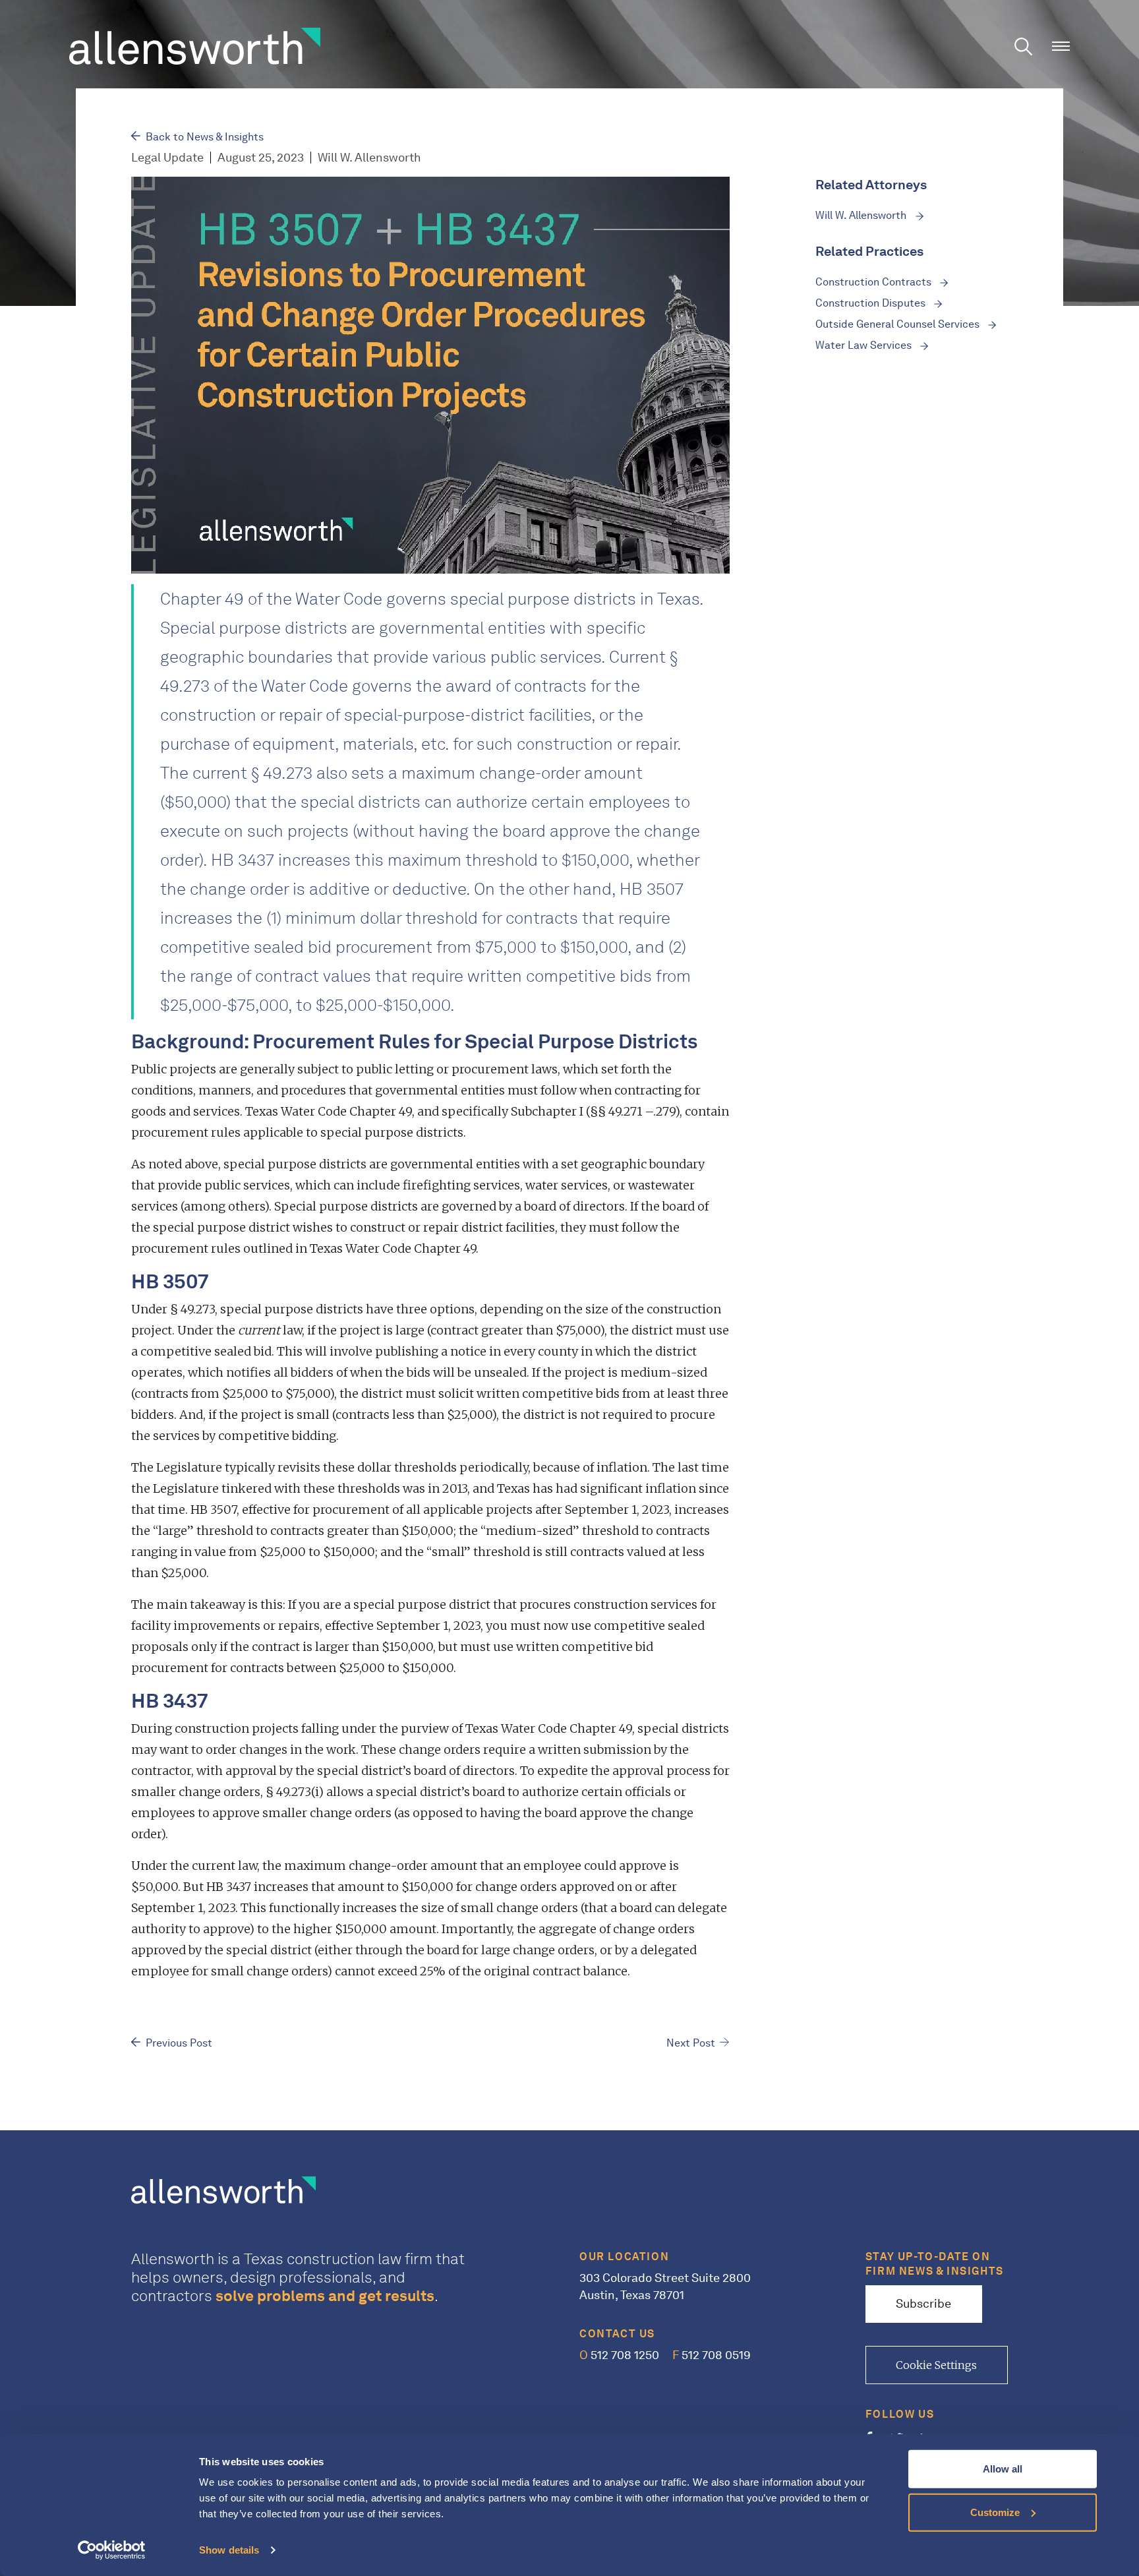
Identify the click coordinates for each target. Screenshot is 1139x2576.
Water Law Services (865, 345)
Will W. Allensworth (862, 215)
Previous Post (179, 2043)
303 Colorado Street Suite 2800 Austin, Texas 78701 (665, 2287)
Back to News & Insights (205, 137)
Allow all (1003, 2469)
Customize (995, 2512)
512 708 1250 (619, 2355)
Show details (229, 2550)
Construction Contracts (875, 282)
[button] (1061, 46)
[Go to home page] (195, 45)
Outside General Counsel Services (899, 324)
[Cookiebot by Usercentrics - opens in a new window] (112, 2550)
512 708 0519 (712, 2355)
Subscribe (923, 2304)
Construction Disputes (872, 303)
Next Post (691, 2043)
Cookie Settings (936, 2365)
